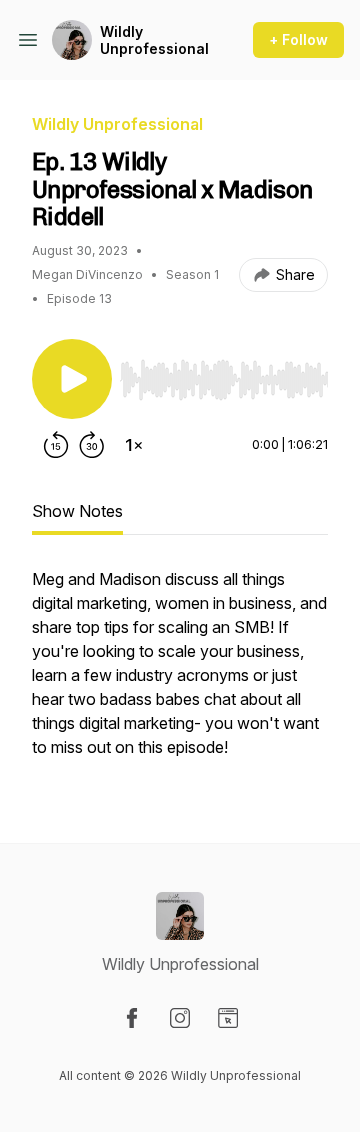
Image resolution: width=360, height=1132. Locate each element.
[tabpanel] (180, 673)
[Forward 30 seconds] (92, 445)
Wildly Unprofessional (154, 40)
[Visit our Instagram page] (180, 1018)
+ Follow (298, 39)
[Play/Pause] (72, 379)
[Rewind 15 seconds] (56, 445)
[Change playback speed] (134, 445)
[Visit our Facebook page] (132, 1018)
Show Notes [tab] (77, 511)
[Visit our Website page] (228, 1018)
